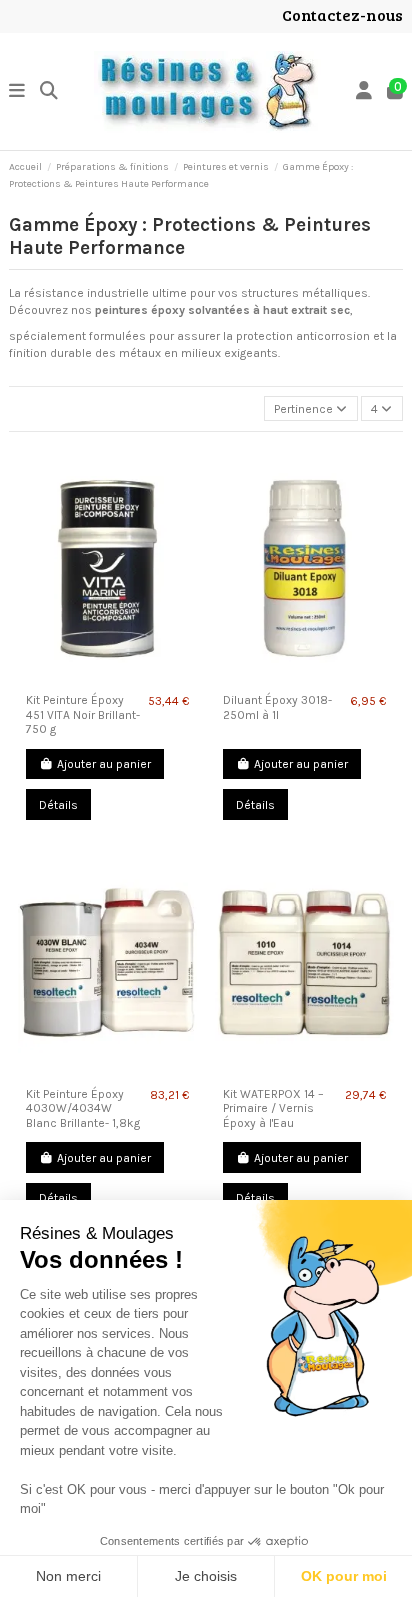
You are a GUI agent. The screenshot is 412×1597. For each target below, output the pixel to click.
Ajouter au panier (104, 764)
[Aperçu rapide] (108, 679)
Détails (58, 805)
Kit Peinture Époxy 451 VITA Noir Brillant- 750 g (83, 714)
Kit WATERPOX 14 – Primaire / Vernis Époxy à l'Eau (273, 1108)
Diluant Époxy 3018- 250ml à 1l (277, 707)
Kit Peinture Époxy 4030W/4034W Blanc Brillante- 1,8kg (83, 1108)
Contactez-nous (342, 14)
